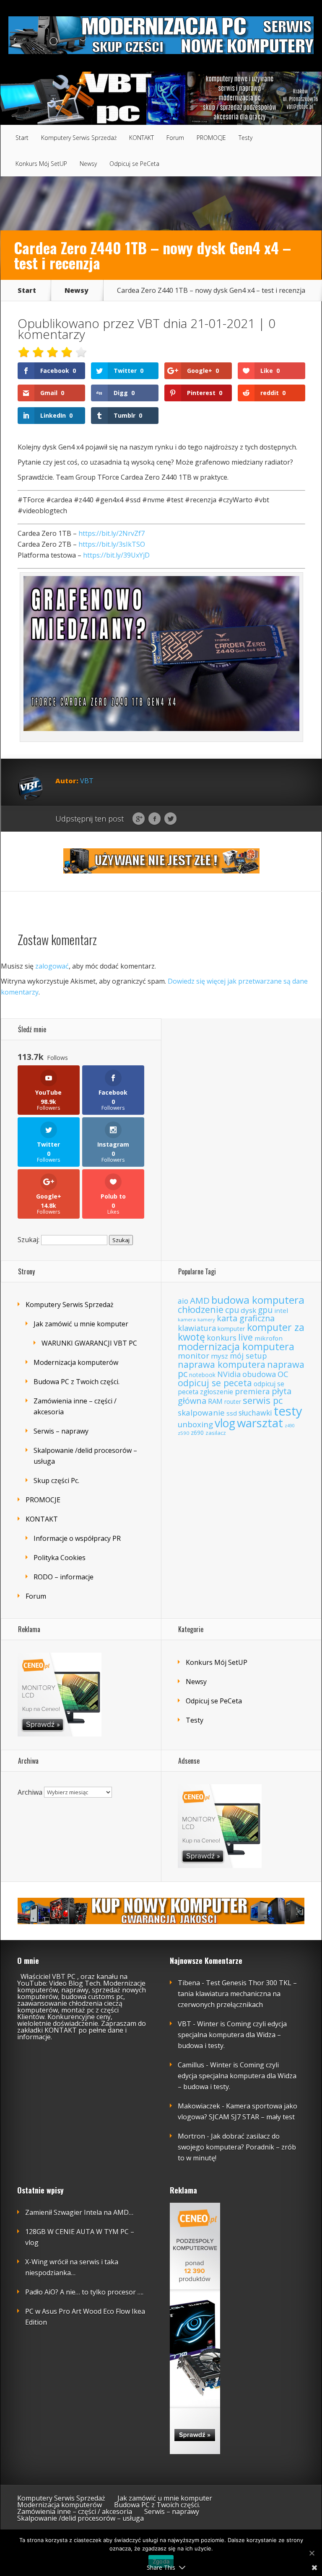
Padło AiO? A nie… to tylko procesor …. (84, 2292)
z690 (197, 1433)
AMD (200, 1300)
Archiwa (30, 1792)
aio (183, 1301)
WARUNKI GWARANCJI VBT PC (89, 1343)
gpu (265, 1310)
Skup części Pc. (56, 1480)
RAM (215, 1401)
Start (22, 138)
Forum (175, 138)
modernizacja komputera (236, 1346)
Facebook (155, 819)
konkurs (222, 1337)
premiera (252, 1391)
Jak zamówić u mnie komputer (81, 1324)
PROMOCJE (211, 138)
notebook (202, 1375)
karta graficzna (246, 1318)
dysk (248, 1310)
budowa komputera (258, 1300)
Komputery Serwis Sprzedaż (79, 138)
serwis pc (263, 1400)
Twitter (170, 819)
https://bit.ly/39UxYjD (116, 555)
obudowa (259, 1374)
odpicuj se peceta (215, 1383)
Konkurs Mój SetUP (41, 164)
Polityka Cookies (60, 1558)
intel (281, 1310)
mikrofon (269, 1338)
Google (139, 819)
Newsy (88, 164)
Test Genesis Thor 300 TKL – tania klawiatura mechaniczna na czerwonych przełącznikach (237, 1994)
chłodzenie (201, 1309)
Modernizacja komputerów (76, 1362)
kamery (206, 1319)
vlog (225, 1423)
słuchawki (255, 1413)
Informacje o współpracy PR (77, 1538)
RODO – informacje (64, 1577)
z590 (183, 1433)
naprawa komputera (222, 1364)
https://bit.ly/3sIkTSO (112, 544)
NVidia (229, 1374)
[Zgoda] (312, 2553)
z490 (290, 1426)
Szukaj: (29, 1240)
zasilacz (216, 1433)
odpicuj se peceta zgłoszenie (231, 1388)
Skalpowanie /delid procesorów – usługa (80, 2518)
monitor (193, 1356)
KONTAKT (142, 138)
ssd (232, 1413)
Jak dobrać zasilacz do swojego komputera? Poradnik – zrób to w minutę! (237, 2147)
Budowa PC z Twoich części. (77, 1382)
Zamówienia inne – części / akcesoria (75, 2511)
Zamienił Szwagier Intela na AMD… (79, 2212)
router (233, 1402)
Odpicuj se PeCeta (134, 164)
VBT (149, 323)
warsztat (260, 1423)
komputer (231, 1329)
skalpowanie (201, 1413)
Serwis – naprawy (61, 1431)
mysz (219, 1356)
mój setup (248, 1355)
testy (288, 1411)
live (245, 1337)
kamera (187, 1319)
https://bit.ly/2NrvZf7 (112, 533)
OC (283, 1374)
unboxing (195, 1424)
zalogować (52, 966)
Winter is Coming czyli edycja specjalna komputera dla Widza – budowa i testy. (232, 2035)
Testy (245, 138)
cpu (232, 1310)
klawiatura (197, 1328)
